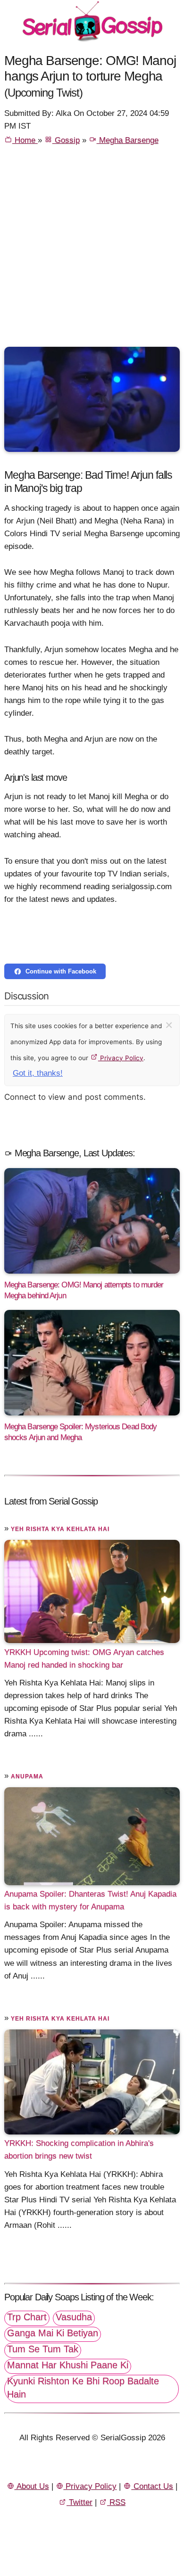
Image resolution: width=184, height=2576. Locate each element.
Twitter (79, 2502)
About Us (32, 2486)
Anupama (27, 1776)
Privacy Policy (121, 1058)
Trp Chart (27, 2317)
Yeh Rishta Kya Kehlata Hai (60, 1529)
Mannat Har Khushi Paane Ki (68, 2365)
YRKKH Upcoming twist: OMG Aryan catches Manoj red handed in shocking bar (84, 1658)
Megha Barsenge (128, 140)
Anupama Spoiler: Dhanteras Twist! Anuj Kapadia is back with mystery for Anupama (90, 1900)
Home (25, 140)
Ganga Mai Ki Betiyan (53, 2333)
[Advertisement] (92, 250)
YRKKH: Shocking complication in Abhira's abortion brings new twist (79, 2150)
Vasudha (74, 2317)
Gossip (66, 140)
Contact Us (152, 2486)
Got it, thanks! (38, 1073)
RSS (116, 2502)
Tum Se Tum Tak (43, 2349)
